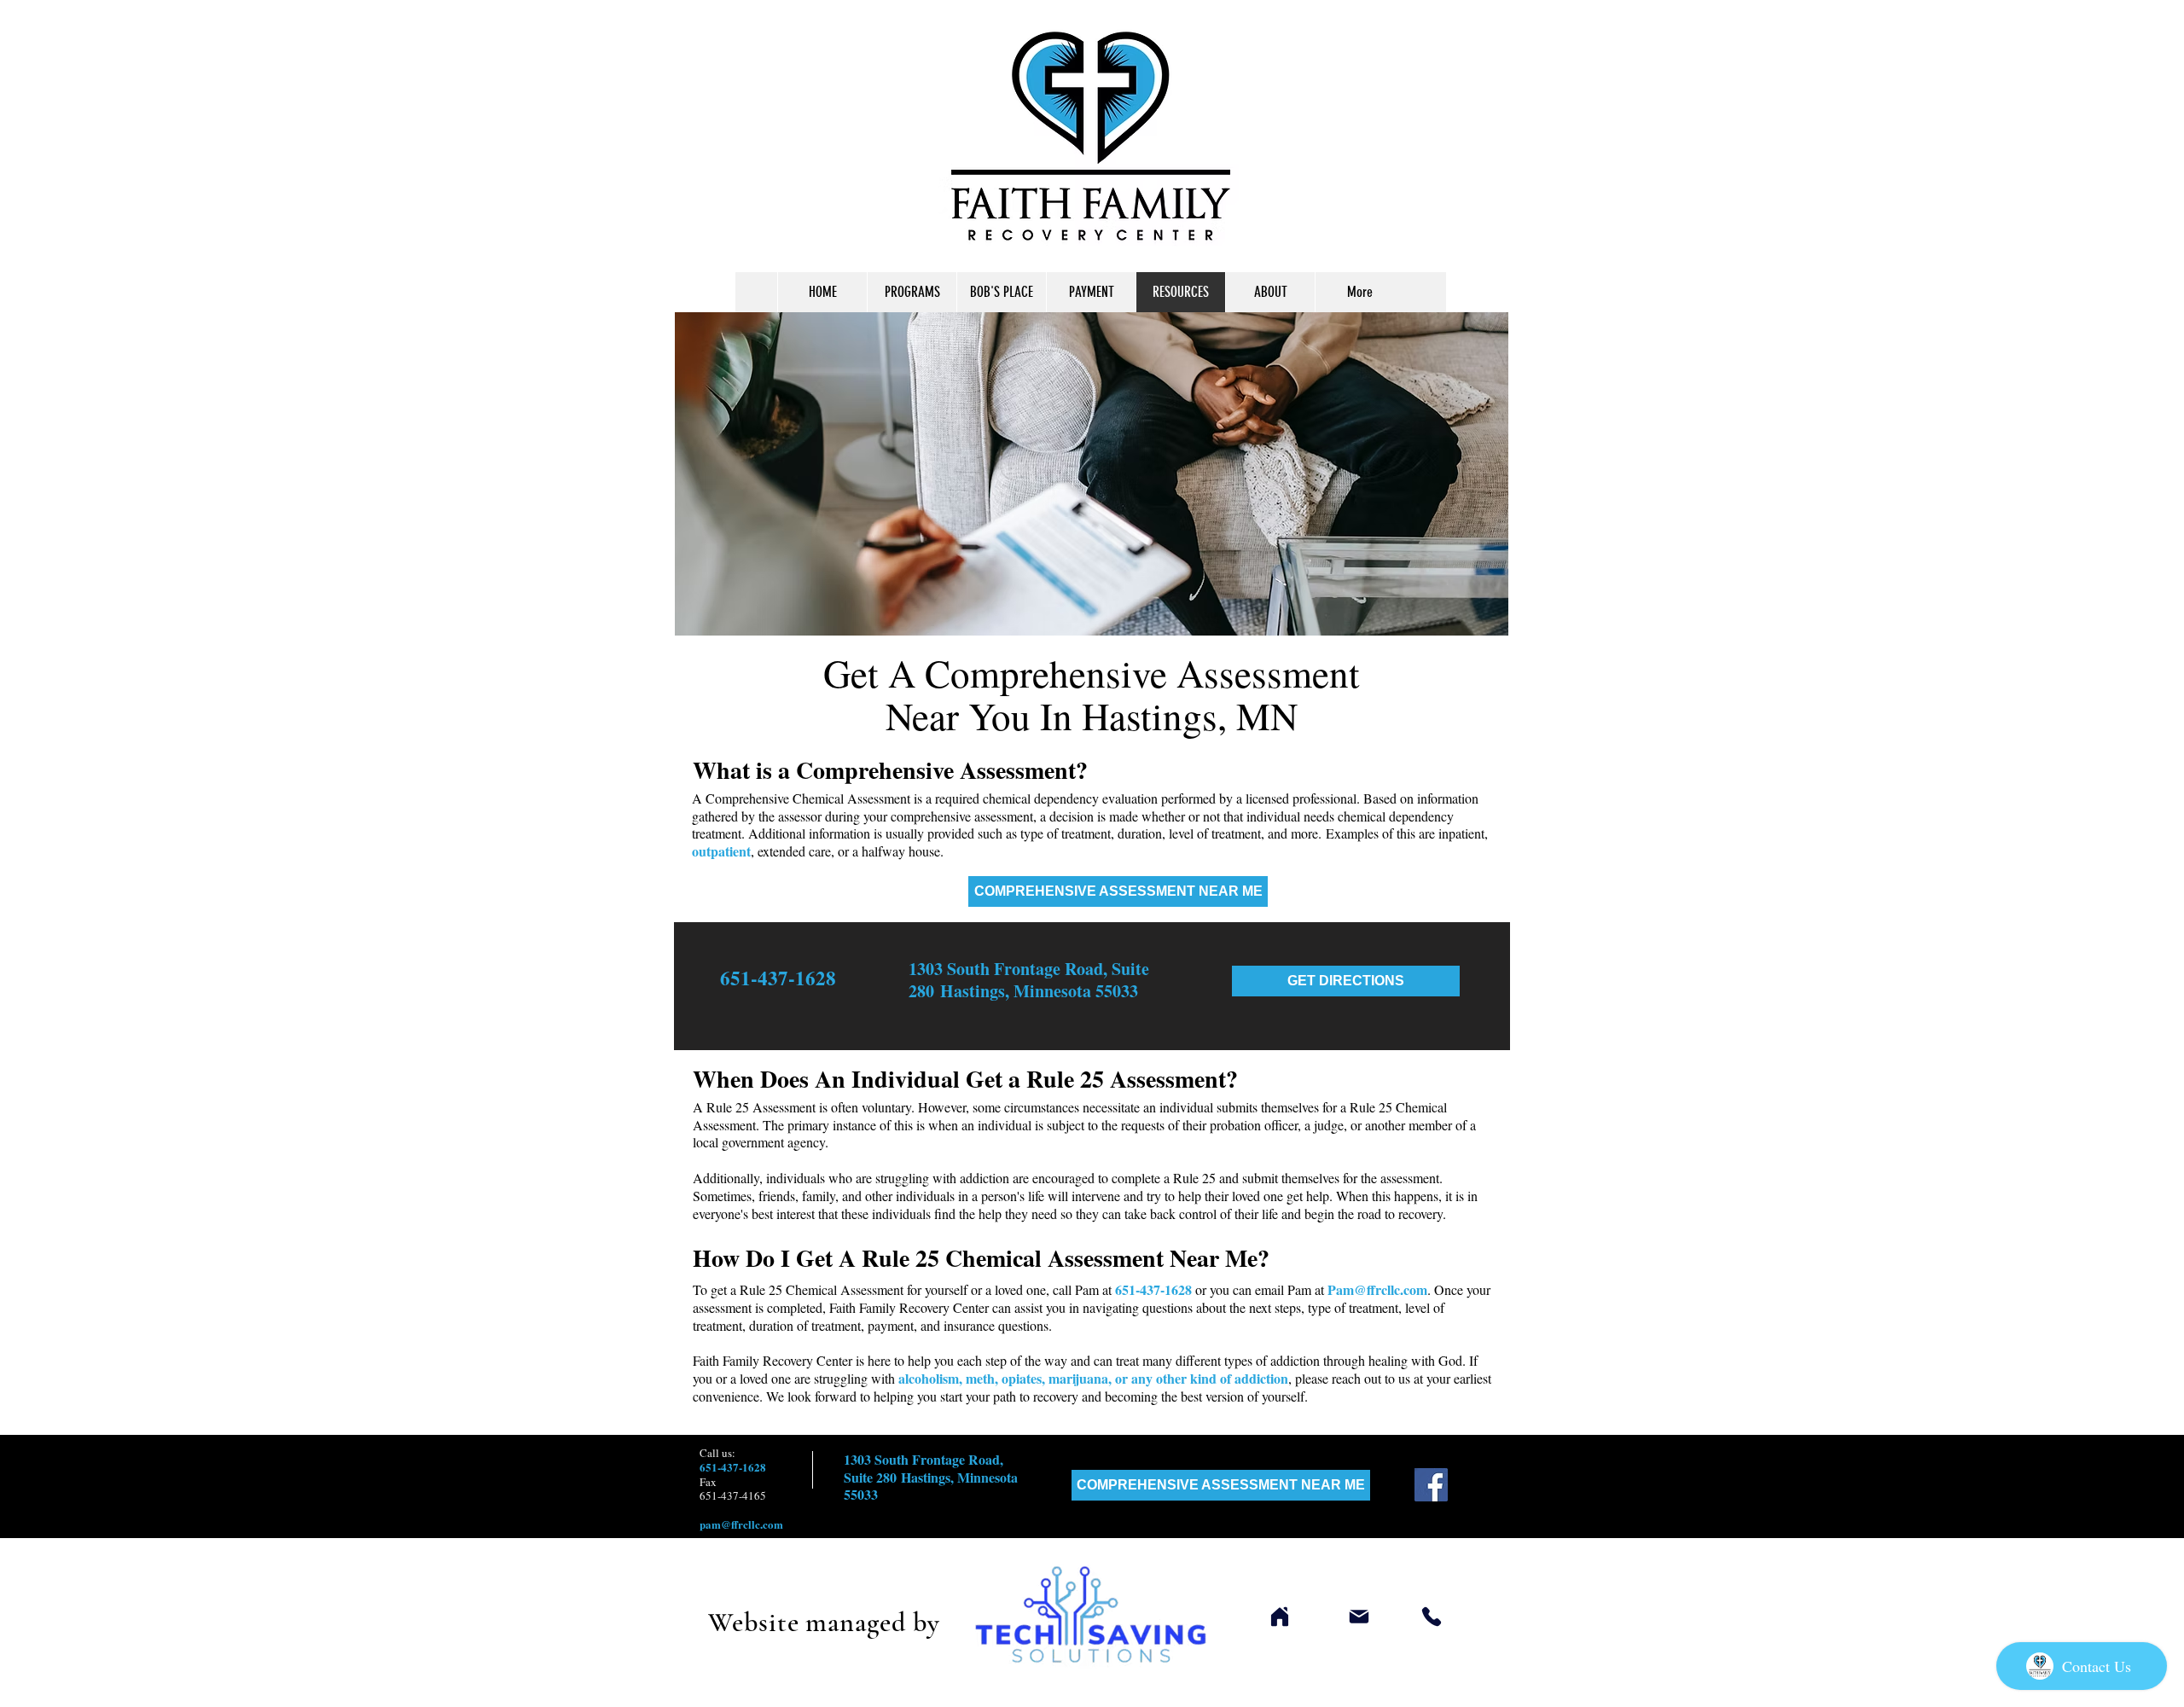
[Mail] (1359, 1617)
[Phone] (1432, 1617)
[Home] (1279, 1617)
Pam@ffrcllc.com (1377, 1289)
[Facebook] (1431, 1485)
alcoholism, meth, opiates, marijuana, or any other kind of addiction (1093, 1378)
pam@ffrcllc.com (741, 1524)
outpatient (721, 851)
